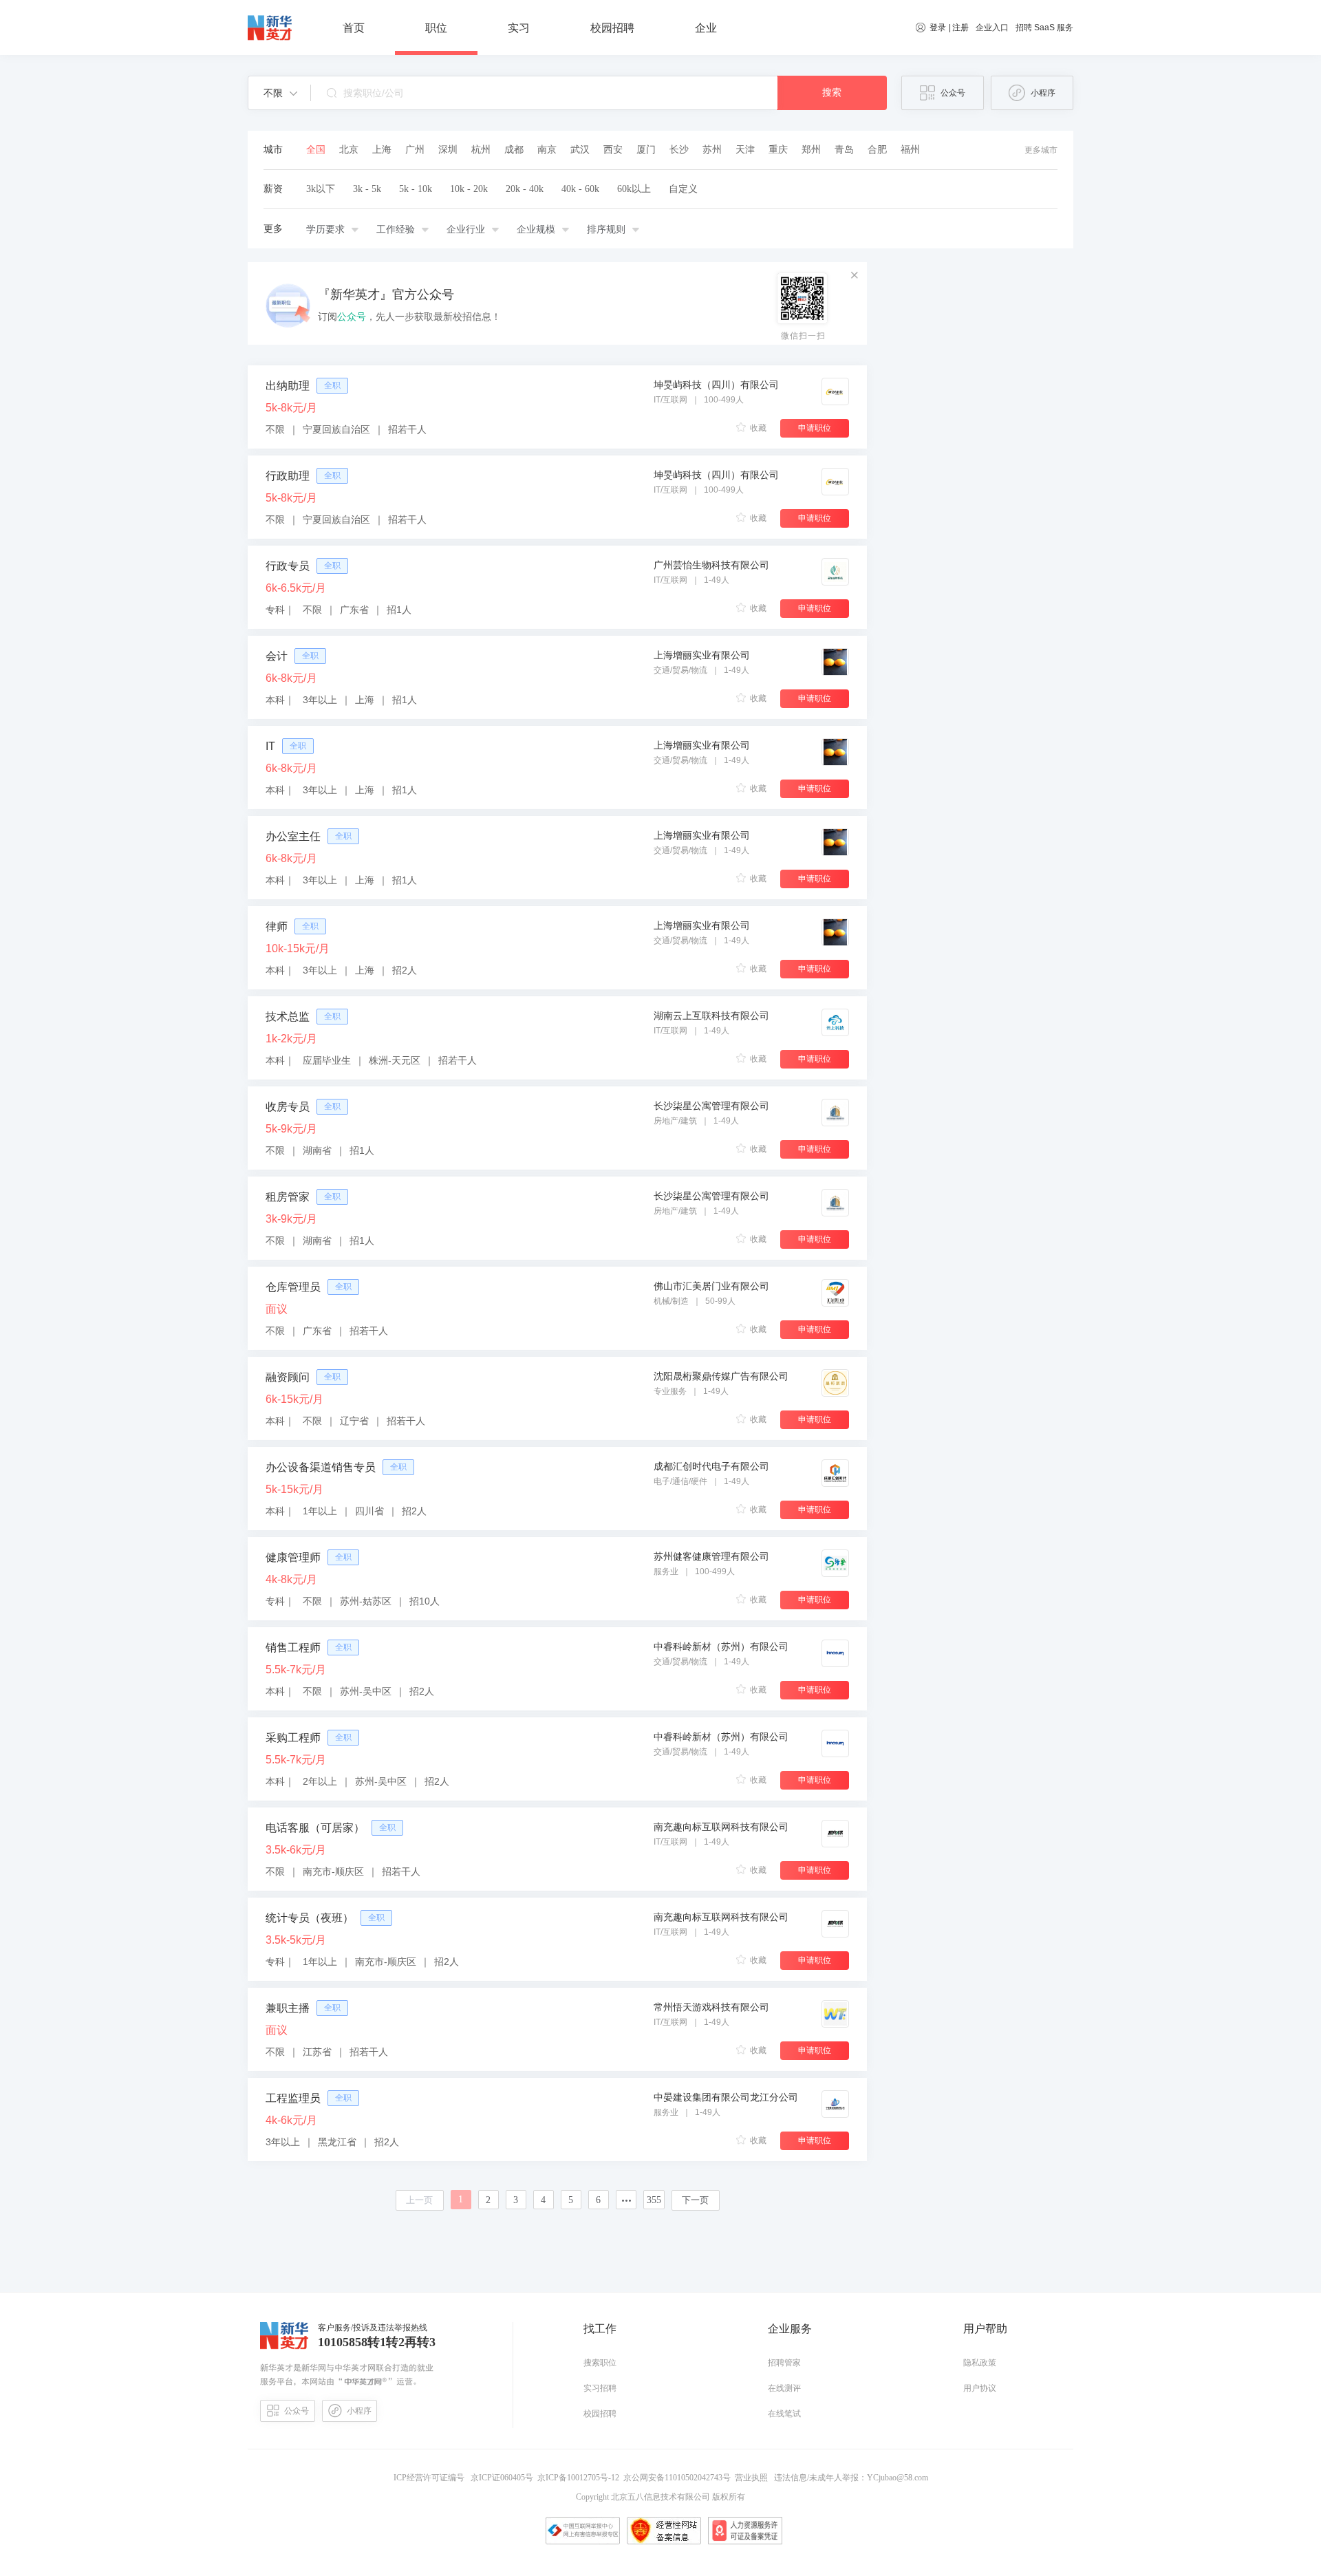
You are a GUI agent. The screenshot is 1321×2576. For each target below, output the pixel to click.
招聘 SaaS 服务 (1044, 28)
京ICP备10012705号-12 (580, 2478)
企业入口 (992, 28)
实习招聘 (600, 2388)
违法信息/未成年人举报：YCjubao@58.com (850, 2478)
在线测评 (784, 2388)
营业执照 (753, 2478)
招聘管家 (784, 2363)
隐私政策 (980, 2363)
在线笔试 (784, 2414)
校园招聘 (600, 2414)
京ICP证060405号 (503, 2478)
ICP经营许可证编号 (431, 2478)
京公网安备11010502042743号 (679, 2478)
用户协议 (980, 2388)
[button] (280, 93)
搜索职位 (600, 2363)
